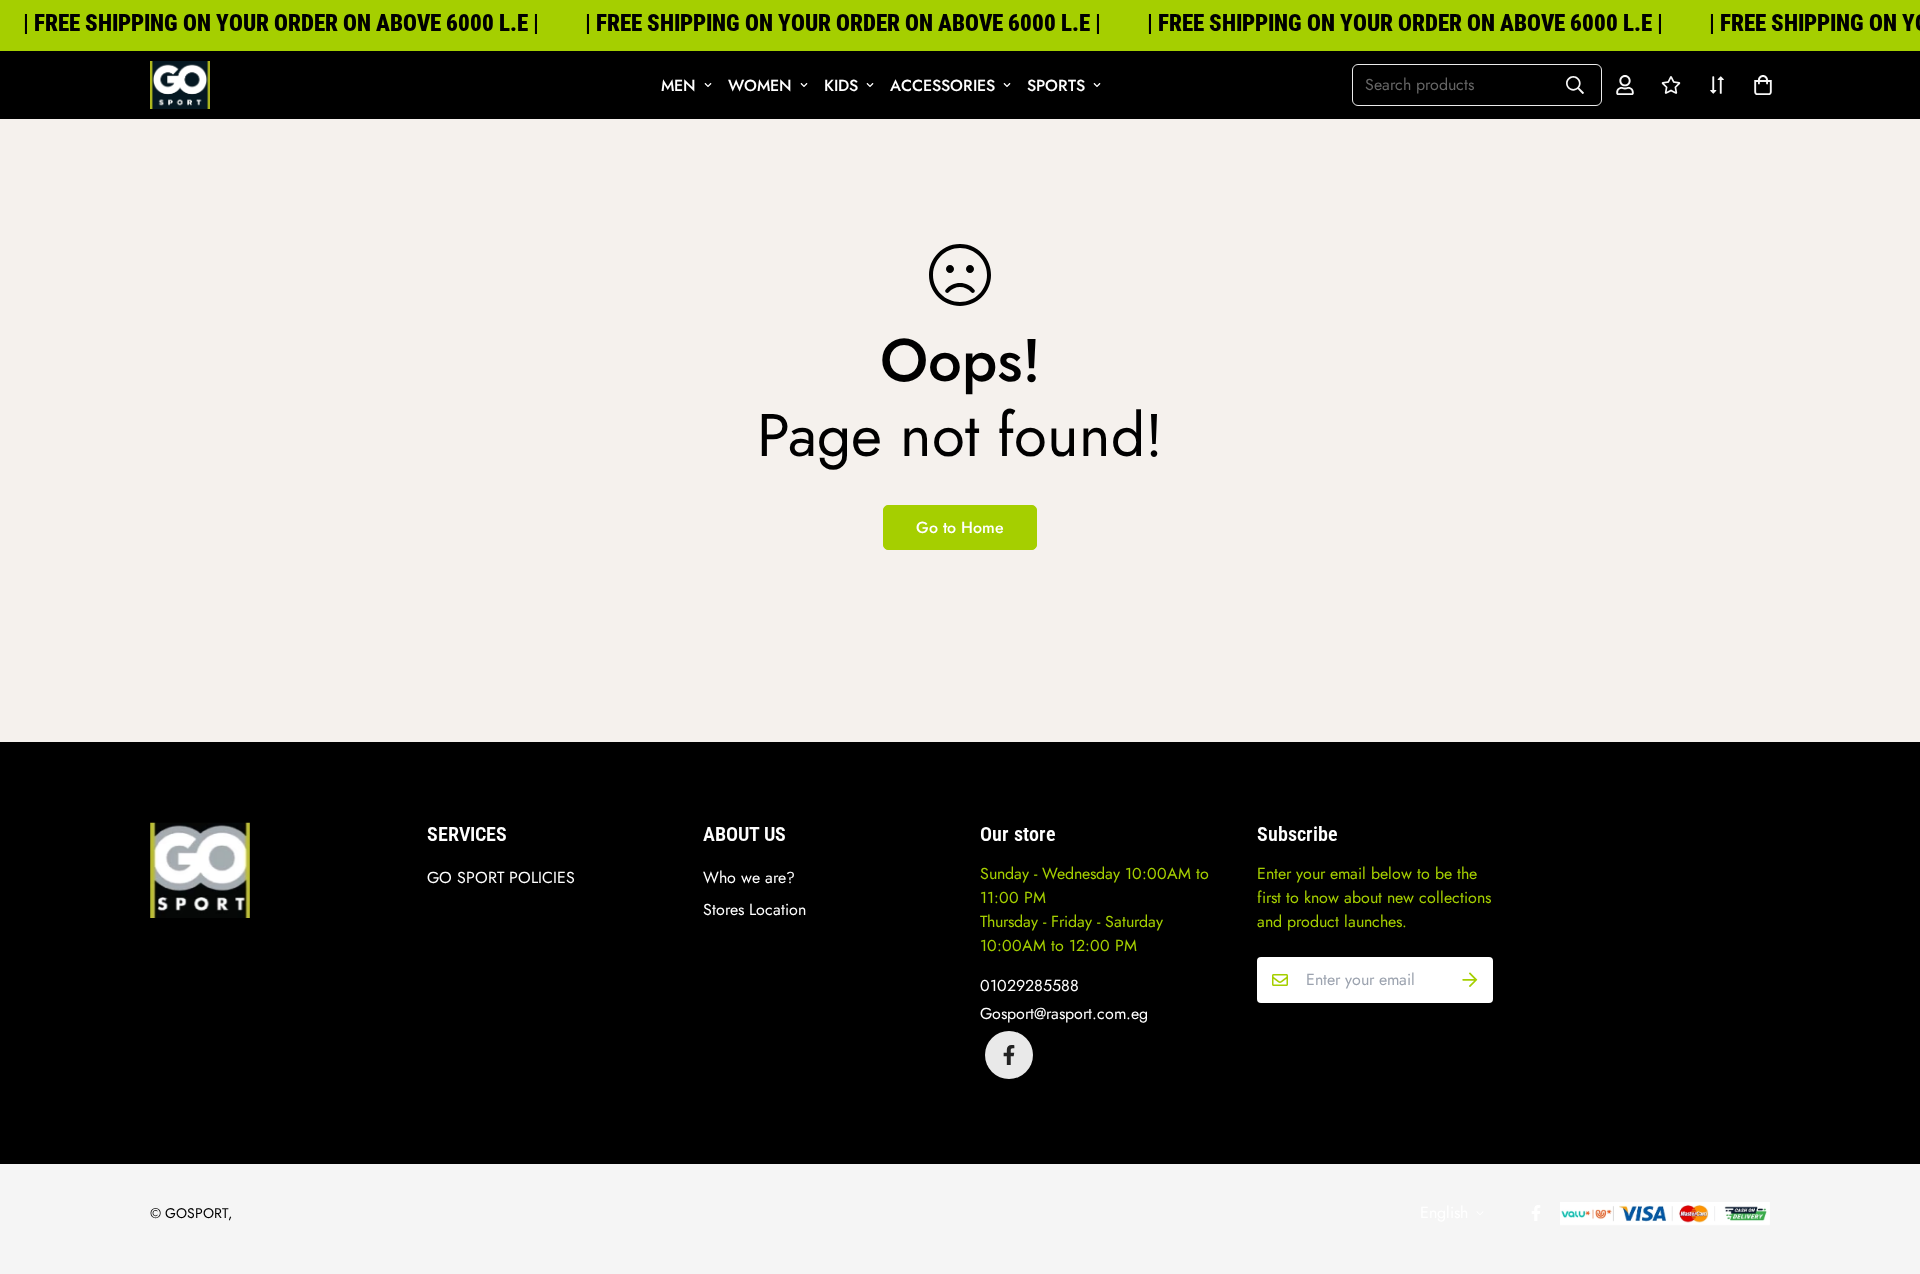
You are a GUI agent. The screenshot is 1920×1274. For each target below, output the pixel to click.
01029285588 (1029, 985)
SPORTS (1056, 85)
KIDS (841, 85)
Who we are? (749, 877)
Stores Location (754, 909)
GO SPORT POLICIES (501, 877)
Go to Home (960, 527)
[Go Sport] (180, 85)
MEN (678, 85)
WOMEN (760, 85)
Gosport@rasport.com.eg (1064, 1013)
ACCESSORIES (942, 85)
